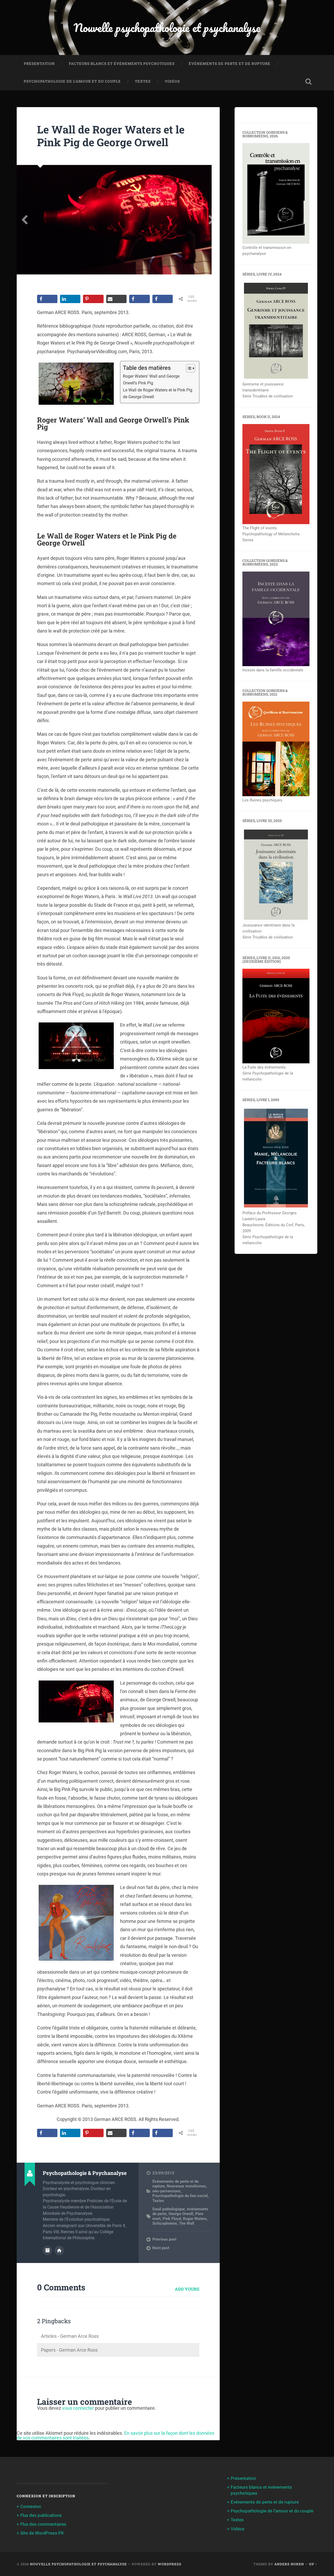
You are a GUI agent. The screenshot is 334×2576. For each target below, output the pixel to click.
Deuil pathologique (169, 2209)
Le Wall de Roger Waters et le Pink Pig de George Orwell (111, 136)
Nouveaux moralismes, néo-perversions (180, 2188)
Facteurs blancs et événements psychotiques (122, 64)
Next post (161, 2248)
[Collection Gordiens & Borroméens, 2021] (276, 795)
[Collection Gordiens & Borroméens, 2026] (276, 242)
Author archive (47, 2250)
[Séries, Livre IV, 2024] (276, 379)
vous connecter (78, 2408)
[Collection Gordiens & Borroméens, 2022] (276, 665)
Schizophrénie (165, 2223)
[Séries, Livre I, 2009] (276, 1208)
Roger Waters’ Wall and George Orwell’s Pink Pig (151, 380)
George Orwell (181, 2214)
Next (212, 220)
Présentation (39, 64)
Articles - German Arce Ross (70, 2336)
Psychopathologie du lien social (180, 2196)
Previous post (164, 2239)
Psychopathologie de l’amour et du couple (72, 81)
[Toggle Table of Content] (188, 368)
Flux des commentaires (43, 2524)
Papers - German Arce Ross (69, 2350)
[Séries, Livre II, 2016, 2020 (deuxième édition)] (276, 1062)
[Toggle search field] (308, 82)
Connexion (31, 2506)
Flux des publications (41, 2515)
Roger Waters (195, 2219)
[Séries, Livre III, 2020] (276, 920)
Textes (143, 81)
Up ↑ (313, 2564)
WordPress (169, 2564)
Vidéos (172, 81)
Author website (59, 2250)
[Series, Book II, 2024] (276, 523)
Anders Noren (289, 2564)
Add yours (187, 2289)
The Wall (187, 2223)
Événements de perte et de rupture (229, 64)
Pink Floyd (172, 2219)
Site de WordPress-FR (42, 2533)
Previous (25, 220)
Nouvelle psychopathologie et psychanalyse (167, 27)
